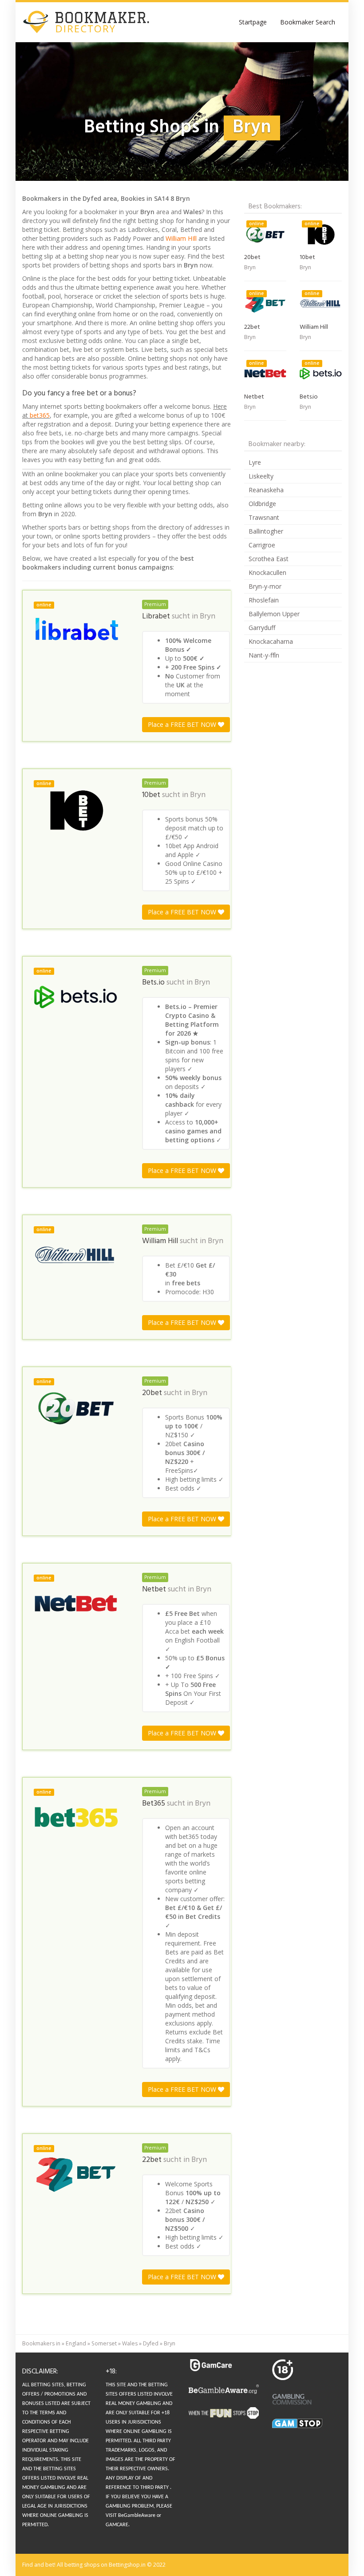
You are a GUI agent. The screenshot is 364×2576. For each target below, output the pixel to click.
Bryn (208, 617)
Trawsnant (264, 517)
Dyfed (151, 2343)
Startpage (253, 22)
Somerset (104, 2343)
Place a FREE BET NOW (183, 724)
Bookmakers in (41, 2343)
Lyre (255, 462)
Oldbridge (262, 504)
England (76, 2343)
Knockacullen (267, 572)
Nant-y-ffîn (264, 655)
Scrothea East (269, 559)
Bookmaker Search (308, 22)
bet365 (40, 415)
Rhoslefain (264, 600)
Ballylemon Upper (274, 614)
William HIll (181, 238)
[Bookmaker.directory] (93, 22)
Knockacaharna (271, 641)
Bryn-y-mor (265, 586)
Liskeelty (261, 476)
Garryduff (262, 628)
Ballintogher (266, 531)
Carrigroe (262, 545)
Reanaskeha (266, 490)
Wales (130, 2343)
